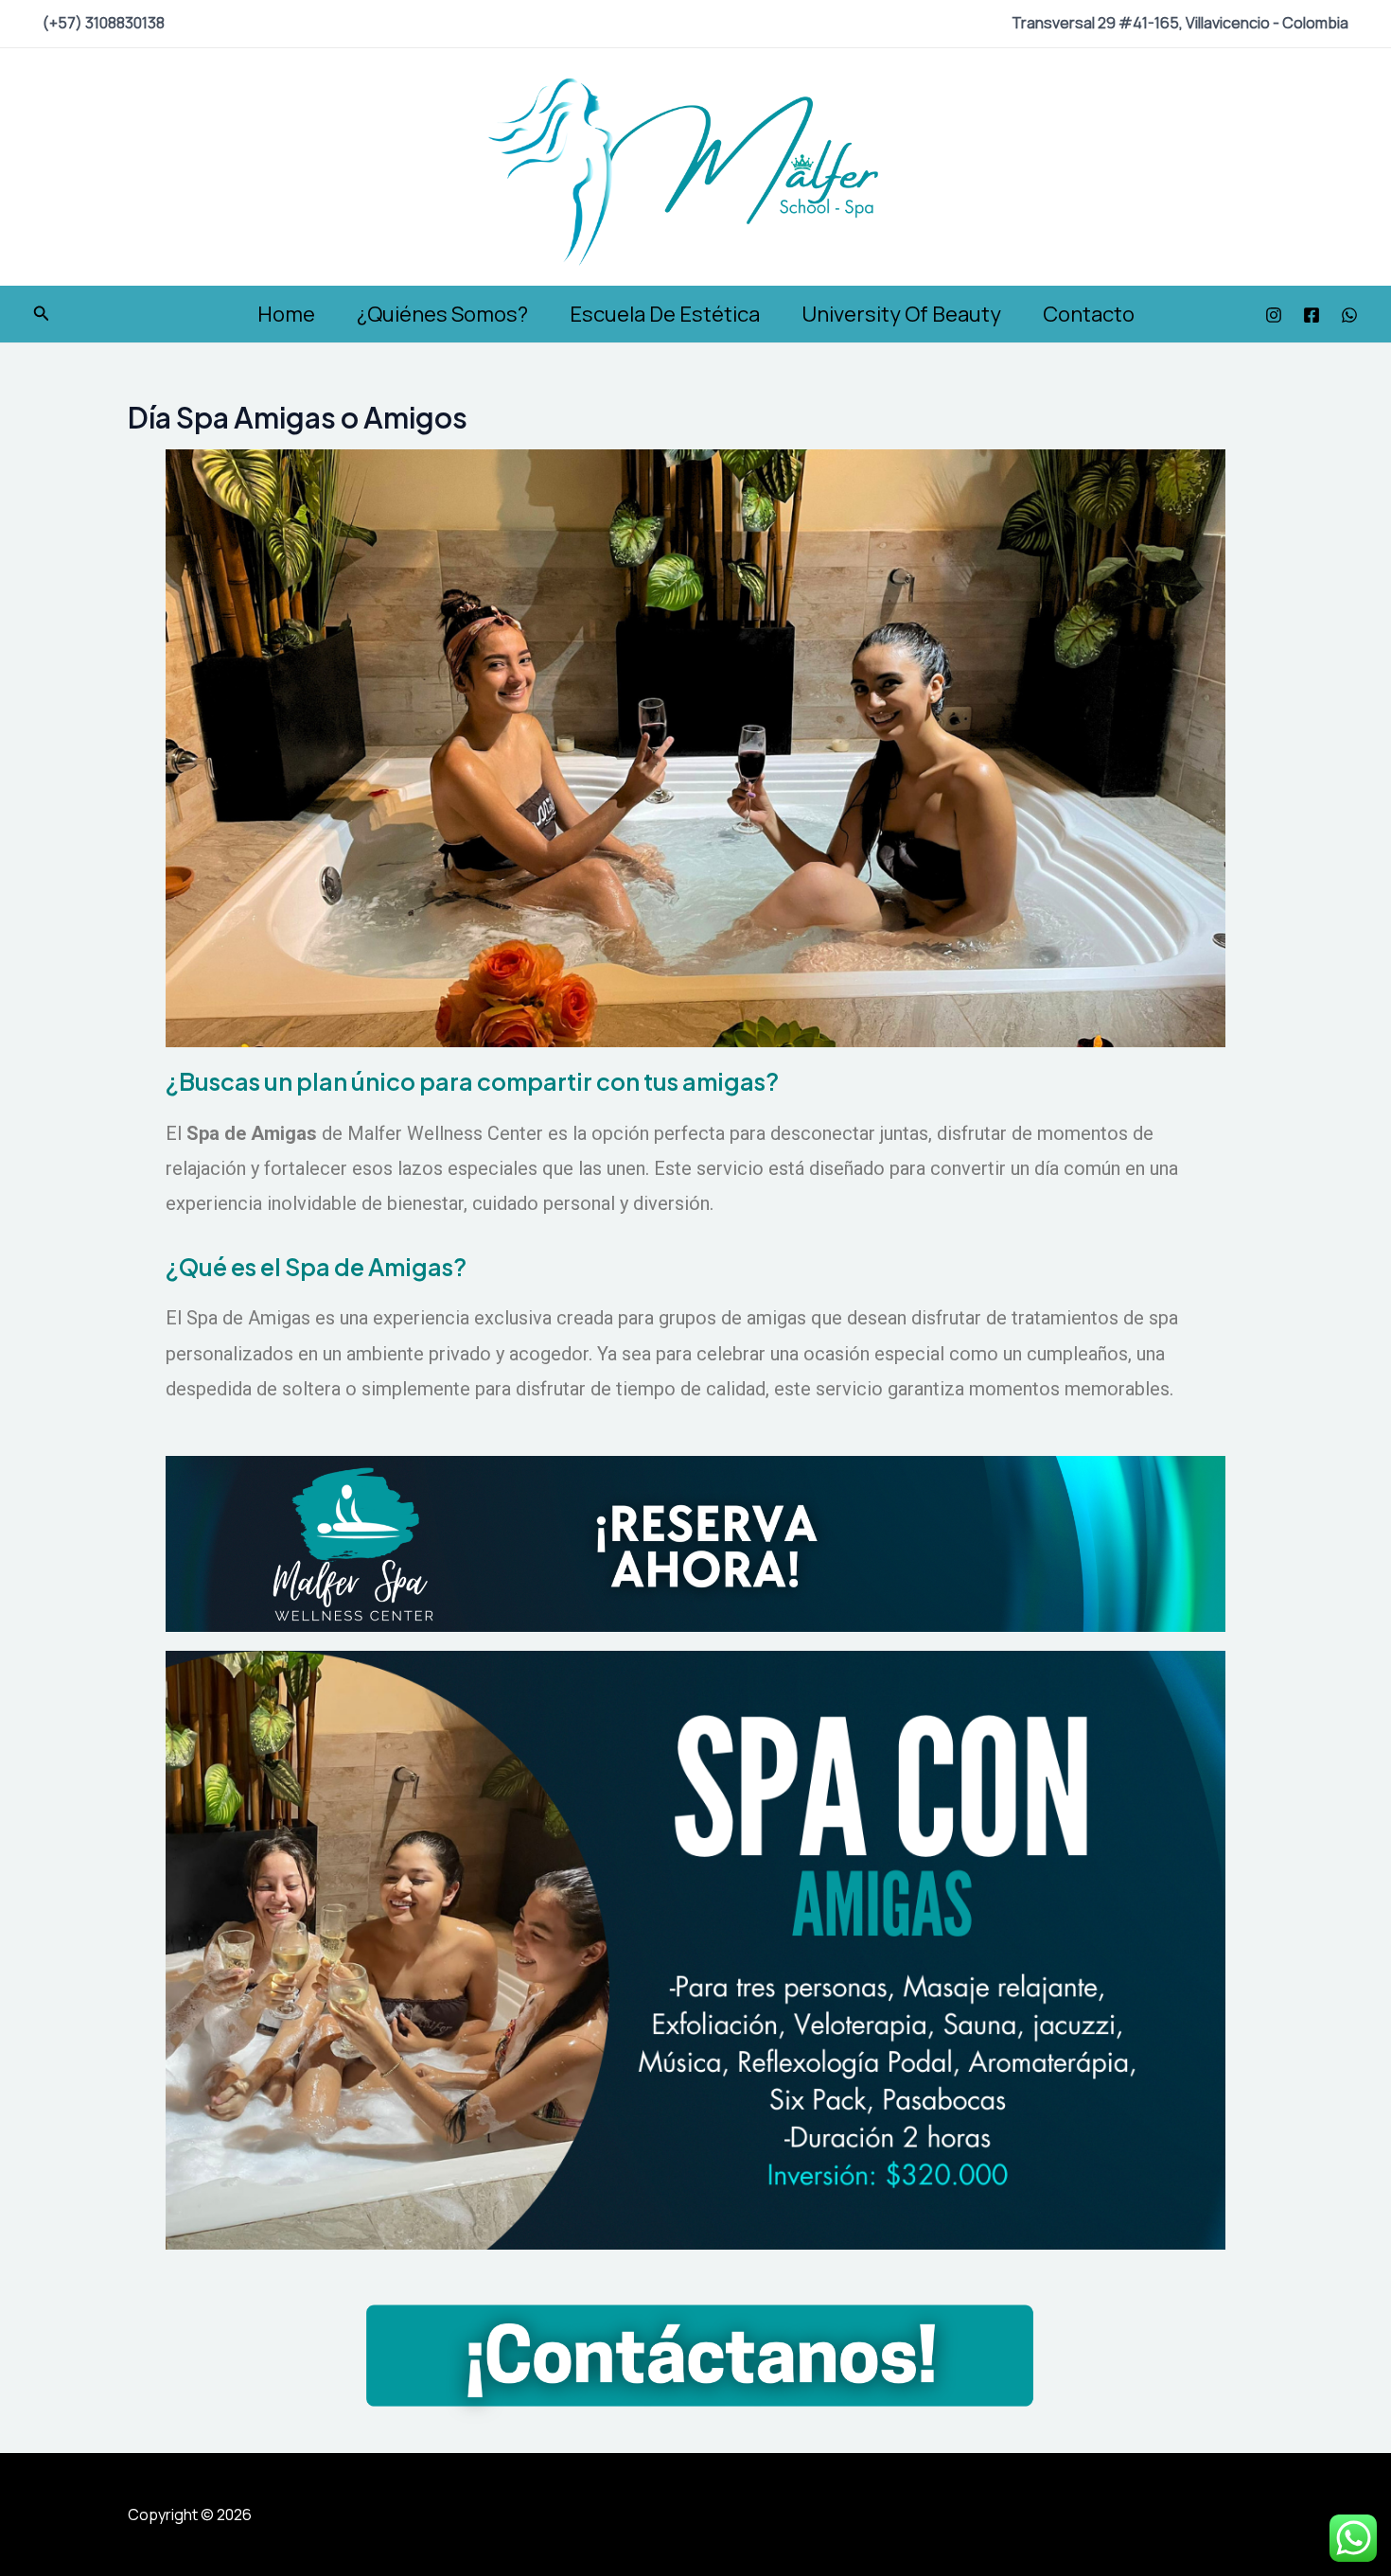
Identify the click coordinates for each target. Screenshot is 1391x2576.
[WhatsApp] (1349, 315)
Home (286, 314)
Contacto (1089, 314)
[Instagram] (1274, 315)
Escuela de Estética (665, 314)
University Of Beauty (901, 314)
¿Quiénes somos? (442, 314)
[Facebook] (1312, 315)
